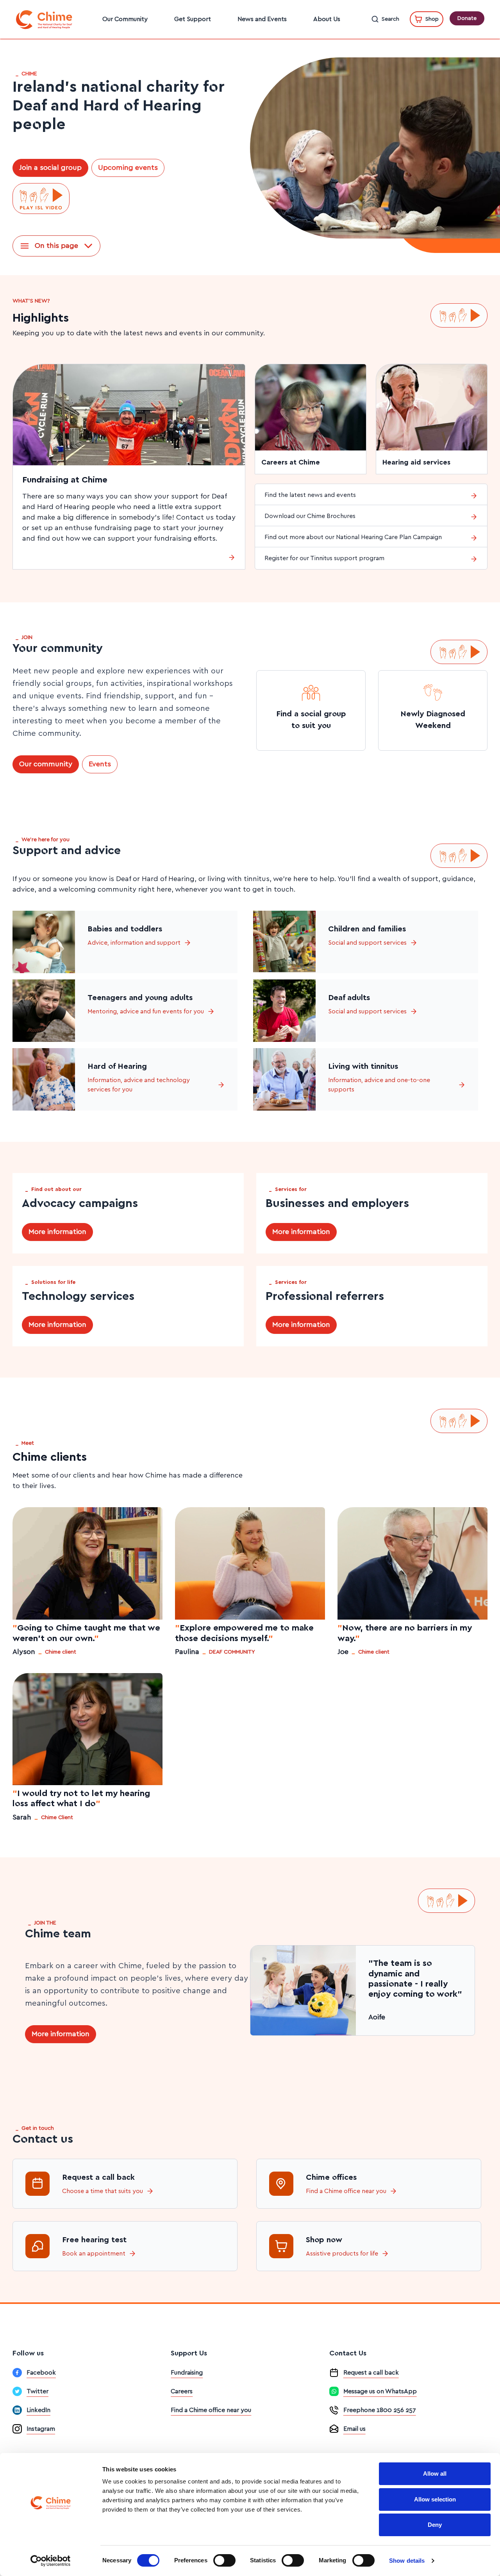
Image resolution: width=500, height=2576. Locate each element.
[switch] (224, 2560)
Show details (407, 2561)
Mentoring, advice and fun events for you (146, 1011)
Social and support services (367, 943)
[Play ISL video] (41, 199)
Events (100, 764)
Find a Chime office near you (346, 2191)
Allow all (435, 2474)
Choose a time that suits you (103, 2191)
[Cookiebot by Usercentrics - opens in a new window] (51, 2561)
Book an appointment (94, 2254)
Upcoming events (128, 168)
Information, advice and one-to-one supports (379, 1085)
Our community (46, 764)
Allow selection (435, 2499)
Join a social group (50, 168)
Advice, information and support (134, 943)
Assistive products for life (342, 2254)
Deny (435, 2525)
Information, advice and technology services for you (139, 1085)
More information (57, 1232)
